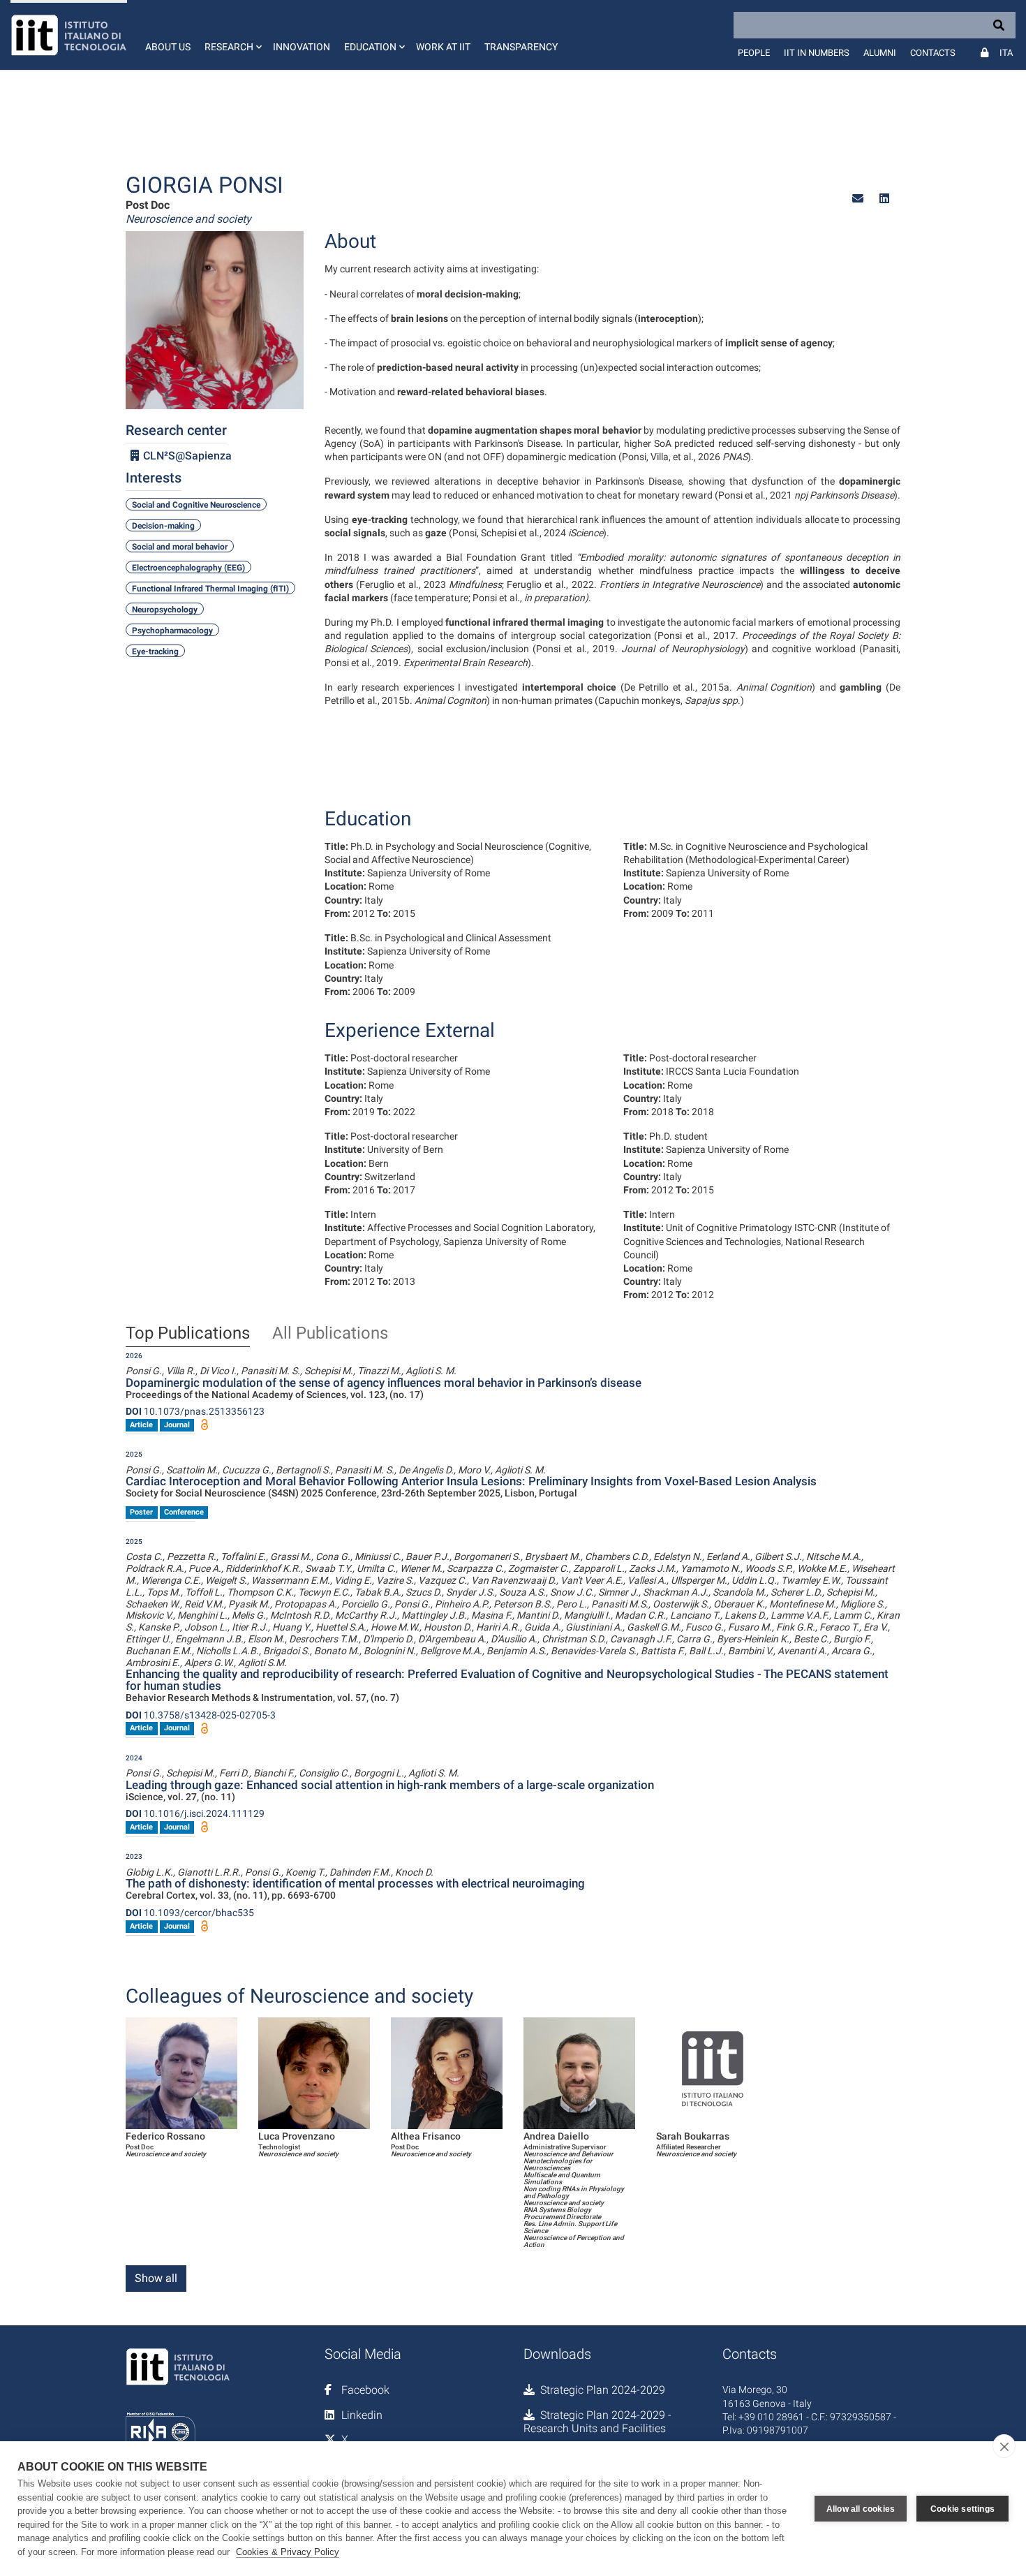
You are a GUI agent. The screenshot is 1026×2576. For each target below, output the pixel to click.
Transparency (521, 47)
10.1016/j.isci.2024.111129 (195, 1813)
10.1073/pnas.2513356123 (195, 1411)
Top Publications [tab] (188, 1334)
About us (168, 47)
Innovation (302, 47)
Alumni (880, 53)
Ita (1006, 53)
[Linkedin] (884, 199)
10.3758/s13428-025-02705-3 (201, 1715)
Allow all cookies (861, 2509)
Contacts (933, 53)
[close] (1004, 2446)
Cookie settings (962, 2509)
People (754, 53)
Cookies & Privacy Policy (288, 2552)
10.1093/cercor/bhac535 (190, 1913)
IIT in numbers (817, 53)
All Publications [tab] (330, 1334)
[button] (232, 35)
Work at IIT (443, 47)
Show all (156, 2278)
